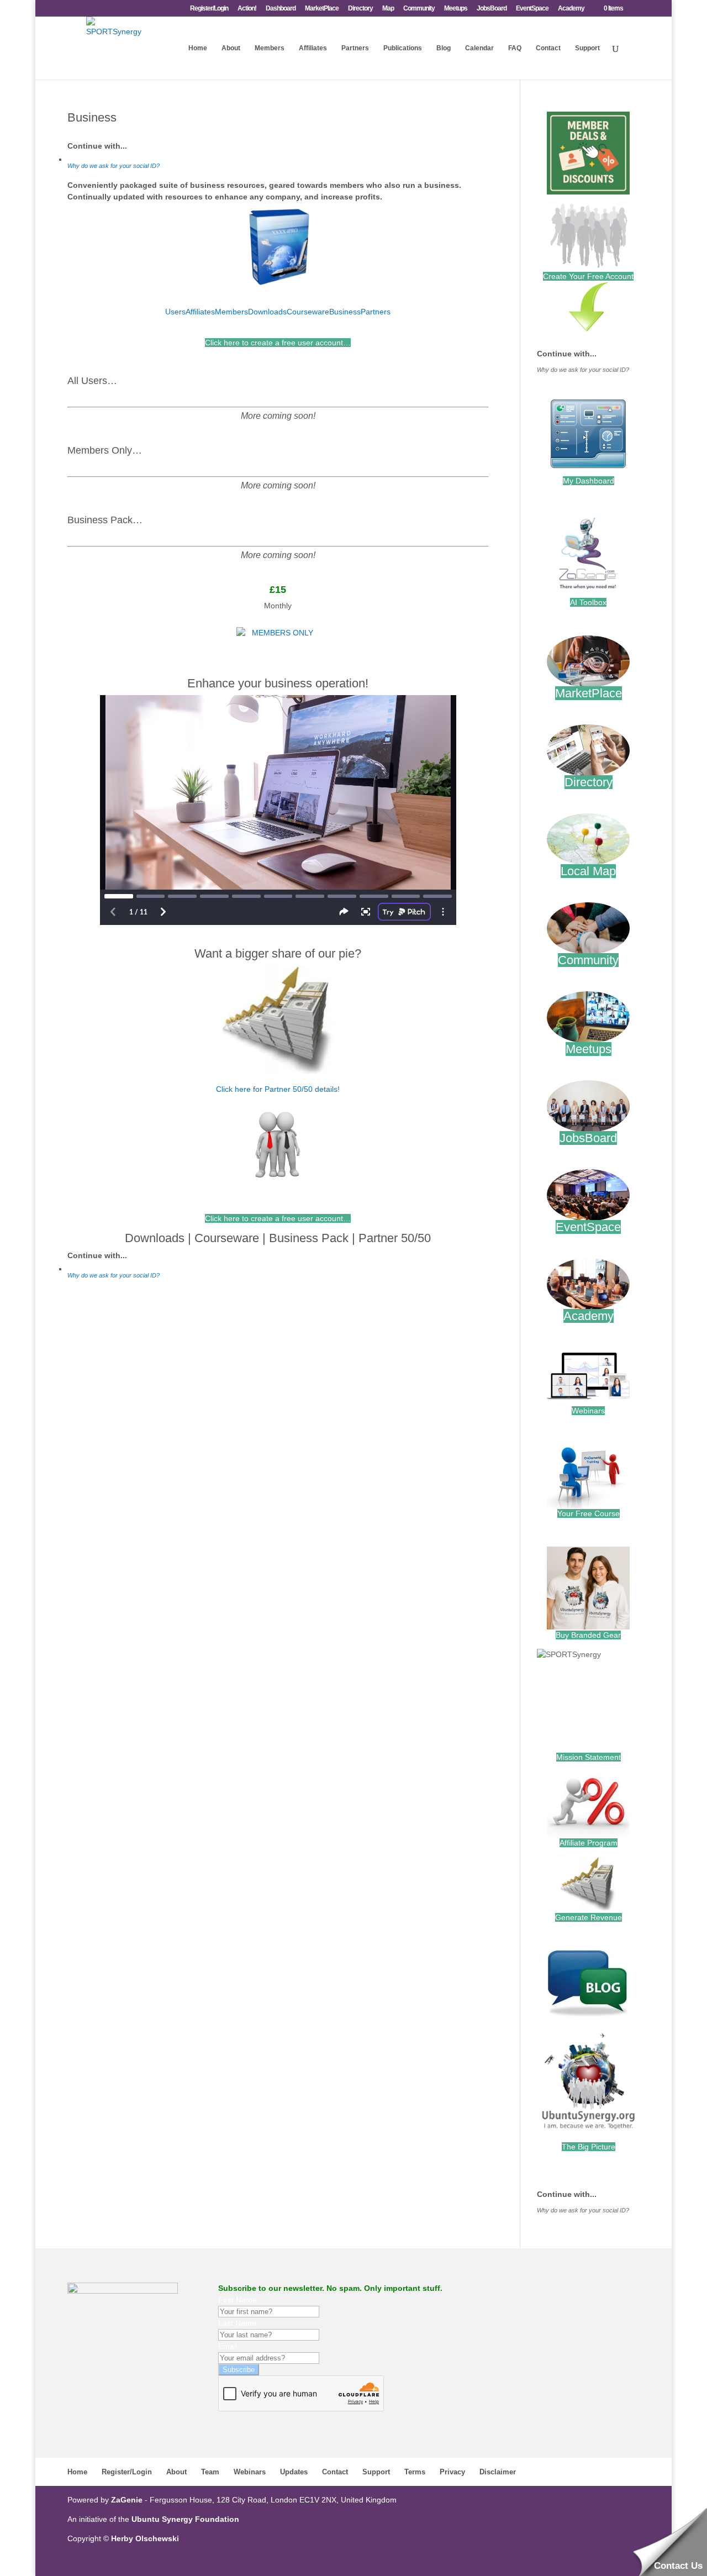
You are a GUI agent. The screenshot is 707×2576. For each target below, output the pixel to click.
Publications (403, 48)
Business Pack (309, 1238)
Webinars (588, 1411)
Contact (548, 48)
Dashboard (281, 9)
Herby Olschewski (145, 2538)
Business (345, 312)
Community (419, 9)
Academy (571, 9)
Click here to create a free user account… (278, 343)
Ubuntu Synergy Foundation (185, 2519)
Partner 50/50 (395, 1238)
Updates (294, 2472)
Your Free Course (589, 1513)
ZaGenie (127, 2500)
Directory (360, 9)
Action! (247, 9)
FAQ (515, 48)
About (231, 48)
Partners (355, 48)
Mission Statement (589, 1757)
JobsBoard (492, 9)
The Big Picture (589, 2147)
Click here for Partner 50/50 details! (278, 1089)
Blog (444, 48)
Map (388, 9)
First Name (238, 2300)
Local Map (588, 871)
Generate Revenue (589, 1917)
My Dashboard (589, 481)
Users (175, 312)
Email (228, 2346)
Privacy (452, 2472)
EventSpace (532, 9)
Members (270, 48)
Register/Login (209, 9)
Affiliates (313, 48)
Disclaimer (498, 2472)
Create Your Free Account (588, 276)
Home (198, 48)
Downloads (267, 312)
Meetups (456, 9)
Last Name (237, 2323)
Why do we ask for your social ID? (114, 166)
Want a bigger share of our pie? (278, 953)
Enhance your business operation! (278, 683)
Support (587, 48)
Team (210, 2472)
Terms (415, 2472)
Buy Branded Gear (588, 1635)
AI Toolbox (588, 602)
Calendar (479, 48)
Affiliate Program (589, 1843)
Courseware (308, 312)
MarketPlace (322, 9)
